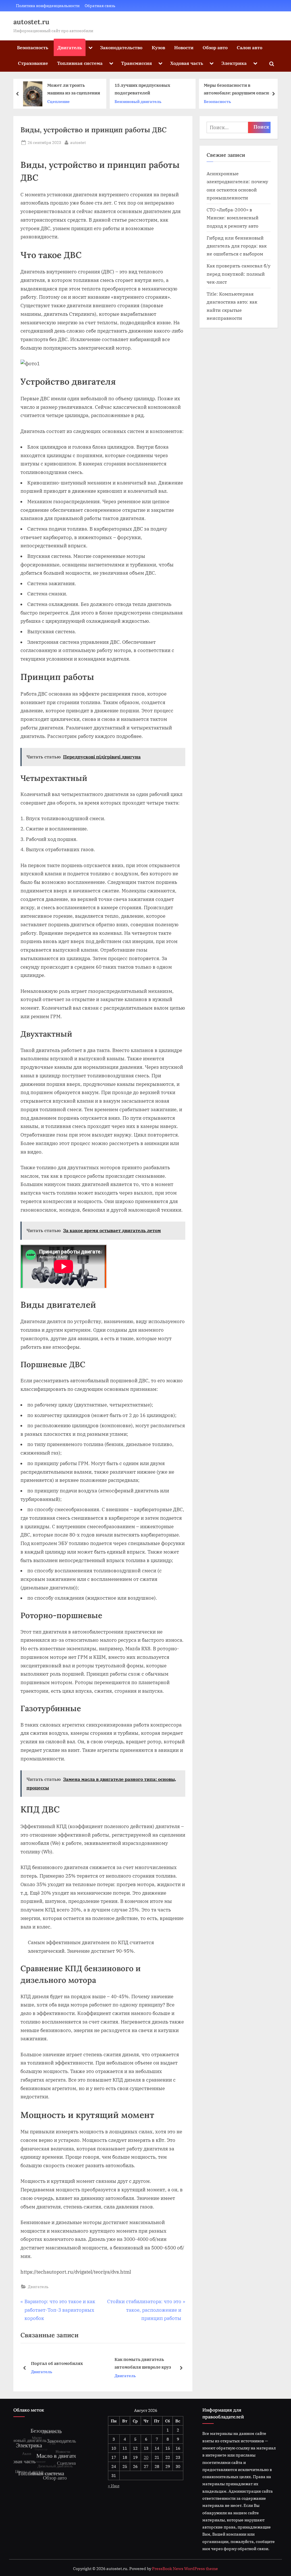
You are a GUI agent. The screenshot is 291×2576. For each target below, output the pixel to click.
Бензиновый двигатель (138, 101)
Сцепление (58, 101)
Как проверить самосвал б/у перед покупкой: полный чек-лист (239, 274)
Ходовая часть (187, 63)
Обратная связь (100, 6)
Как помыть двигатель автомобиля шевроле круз (69, 2363)
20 (146, 2457)
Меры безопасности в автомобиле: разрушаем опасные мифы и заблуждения (239, 90)
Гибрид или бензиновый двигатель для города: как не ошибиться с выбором (237, 246)
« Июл (114, 2486)
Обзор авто (215, 47)
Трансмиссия (137, 63)
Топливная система (80, 63)
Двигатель (70, 47)
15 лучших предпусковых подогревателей (142, 89)
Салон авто (250, 47)
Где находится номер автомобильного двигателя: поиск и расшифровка (155, 2364)
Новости (184, 47)
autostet (78, 142)
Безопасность (33, 47)
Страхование (33, 63)
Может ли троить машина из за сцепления (74, 89)
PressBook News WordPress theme (185, 2569)
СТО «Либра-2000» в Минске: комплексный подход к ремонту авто (233, 218)
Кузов (158, 47)
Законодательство (121, 47)
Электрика (234, 63)
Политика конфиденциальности (48, 6)
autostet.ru (31, 22)
